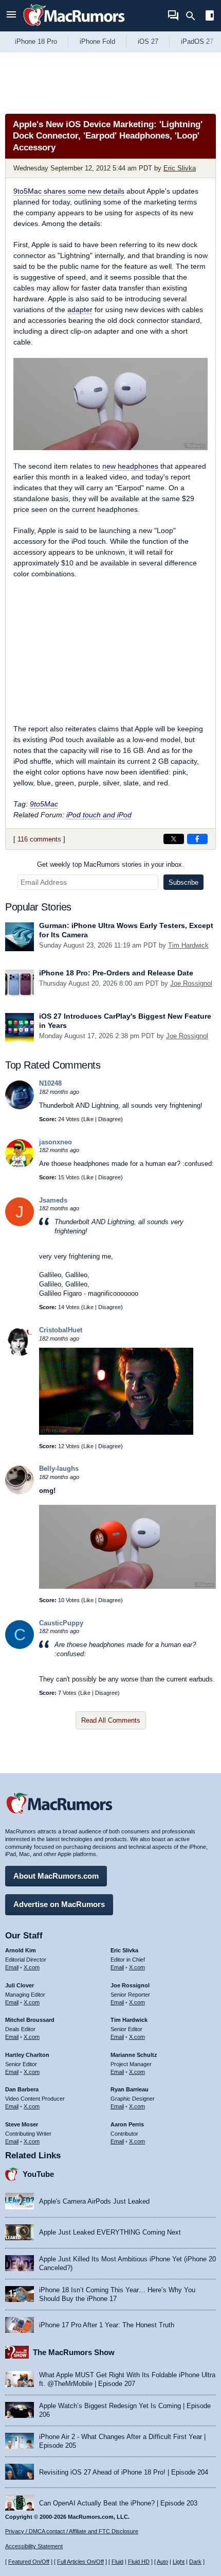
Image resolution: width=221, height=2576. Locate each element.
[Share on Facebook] (197, 839)
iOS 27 (148, 41)
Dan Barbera (22, 2089)
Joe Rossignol (191, 983)
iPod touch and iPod (99, 815)
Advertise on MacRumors (59, 1904)
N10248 (50, 1083)
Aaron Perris (127, 2124)
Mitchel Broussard (30, 2020)
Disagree (109, 1119)
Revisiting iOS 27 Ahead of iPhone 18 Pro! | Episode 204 (124, 2472)
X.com (32, 1967)
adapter (80, 310)
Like (88, 1119)
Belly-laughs (59, 1469)
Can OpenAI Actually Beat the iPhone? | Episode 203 (118, 2503)
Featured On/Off (29, 2562)
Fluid (117, 2562)
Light (179, 2562)
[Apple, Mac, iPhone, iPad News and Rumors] (74, 27)
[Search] (194, 16)
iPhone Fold (97, 41)
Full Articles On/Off (80, 2562)
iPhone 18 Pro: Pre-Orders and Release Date (116, 973)
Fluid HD (139, 2562)
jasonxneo (56, 1142)
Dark (195, 2562)
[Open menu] (11, 16)
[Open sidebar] (210, 17)
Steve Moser (22, 2124)
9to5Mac (44, 804)
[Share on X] (174, 839)
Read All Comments (111, 1720)
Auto (162, 2562)
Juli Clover (20, 1985)
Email (12, 1967)
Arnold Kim (21, 1950)
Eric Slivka (180, 168)
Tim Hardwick (188, 945)
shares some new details (69, 191)
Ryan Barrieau (130, 2089)
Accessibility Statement (34, 2546)
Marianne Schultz (134, 2055)
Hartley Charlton (27, 2055)
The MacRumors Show (74, 2352)
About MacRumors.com (56, 1876)
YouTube (38, 2174)
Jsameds (53, 1200)
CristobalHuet (61, 1330)
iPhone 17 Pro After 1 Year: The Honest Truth (107, 2325)
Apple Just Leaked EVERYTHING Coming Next (110, 2232)
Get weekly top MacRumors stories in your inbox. (110, 864)
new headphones (130, 466)
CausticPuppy (61, 1623)
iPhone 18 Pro (36, 41)
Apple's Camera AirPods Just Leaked (94, 2201)
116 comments (39, 839)
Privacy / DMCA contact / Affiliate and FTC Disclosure (72, 2531)
